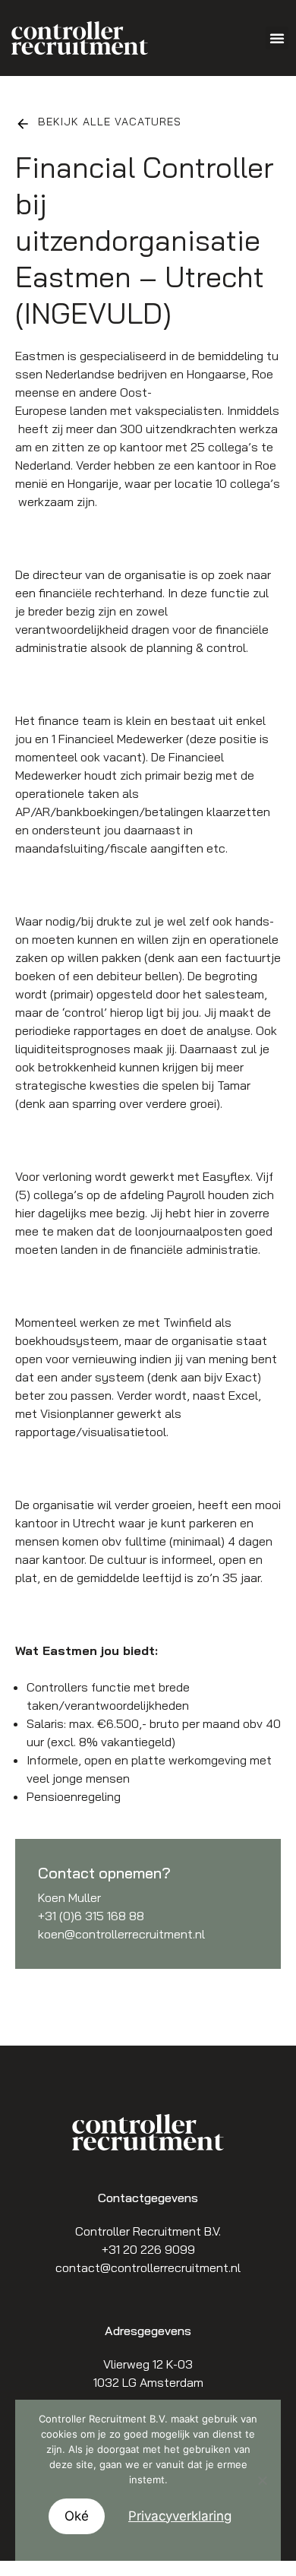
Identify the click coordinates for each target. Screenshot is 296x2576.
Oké (77, 2516)
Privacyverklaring (180, 2516)
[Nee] (262, 2480)
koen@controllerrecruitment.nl (121, 1934)
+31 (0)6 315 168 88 (91, 1916)
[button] (277, 38)
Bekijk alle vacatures (110, 122)
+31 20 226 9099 (148, 2249)
